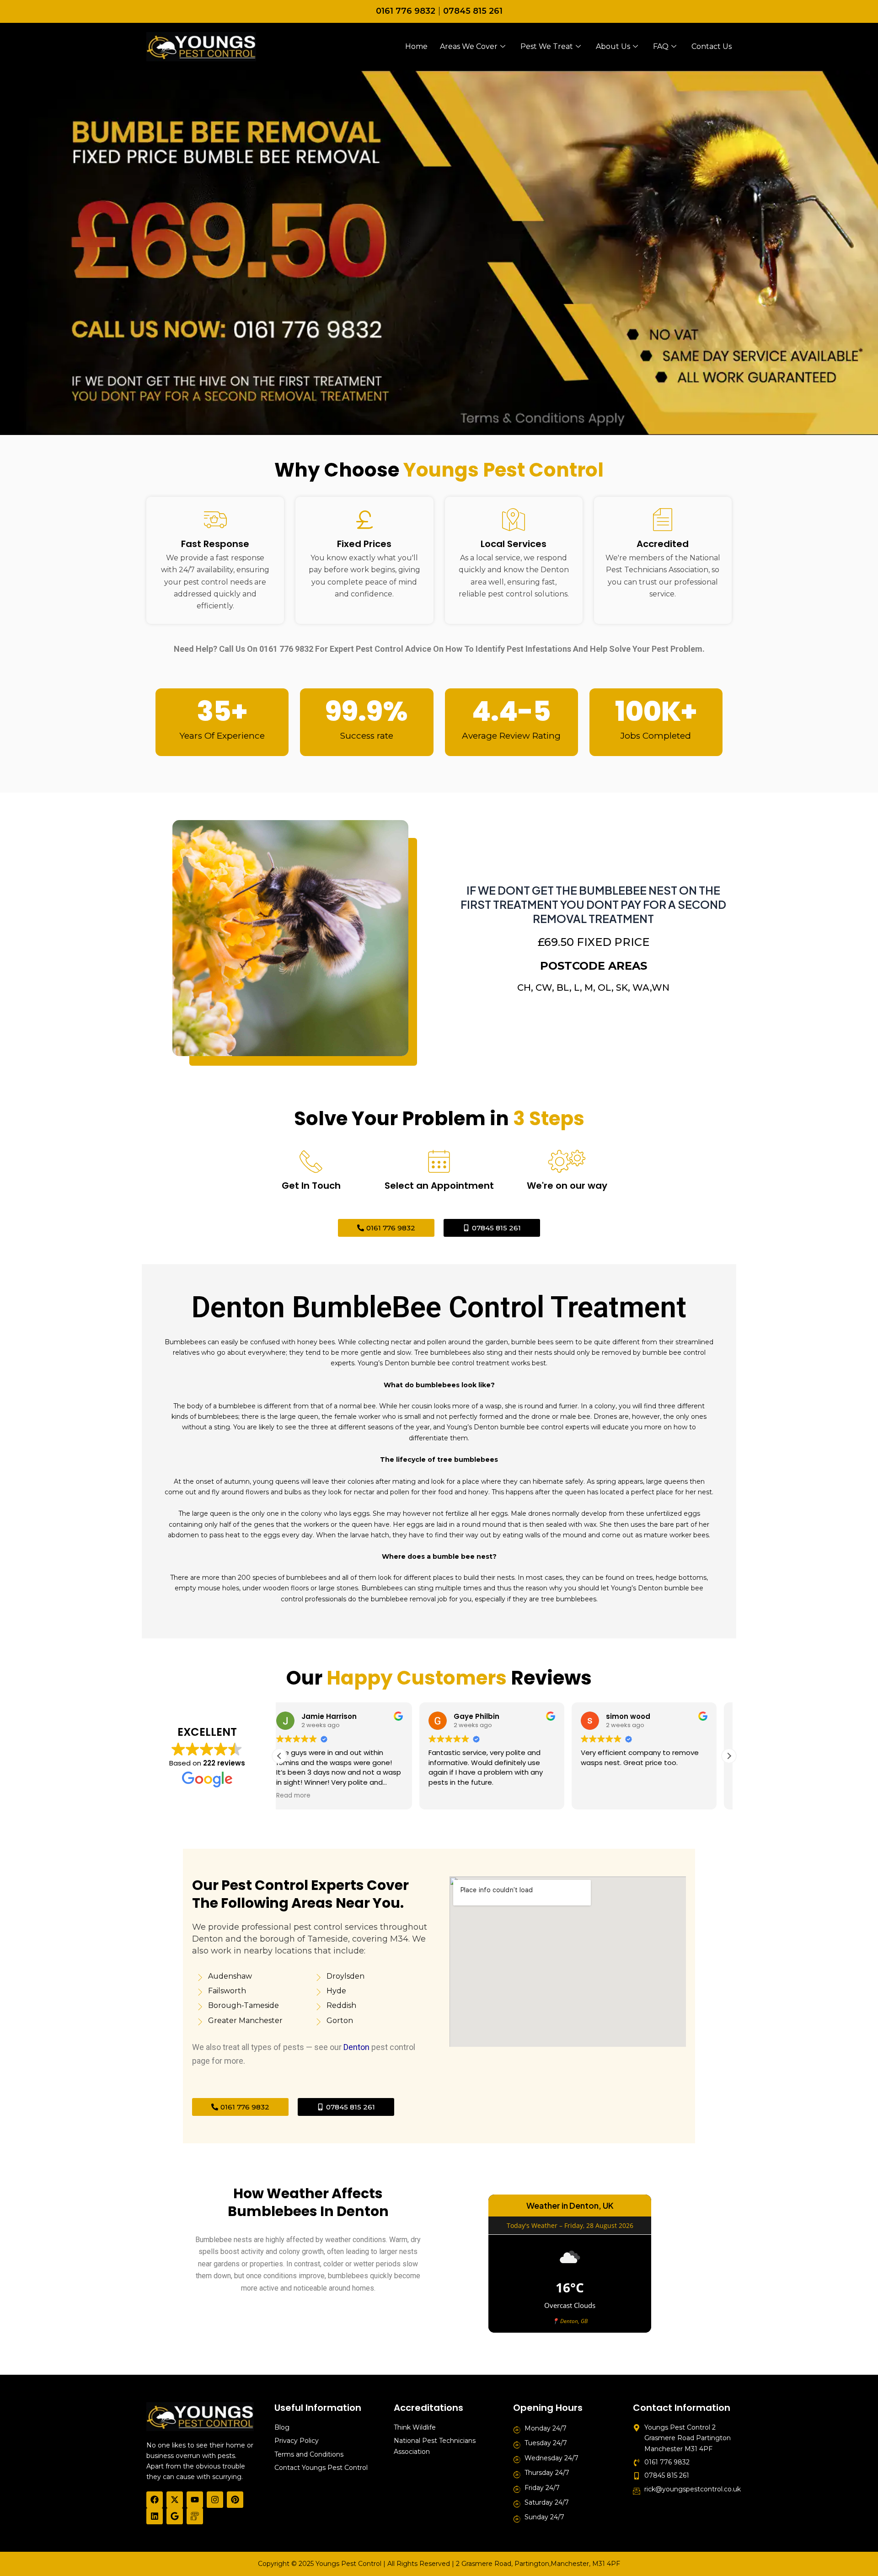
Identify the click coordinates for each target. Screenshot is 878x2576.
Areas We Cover (469, 46)
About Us (613, 46)
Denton (356, 2047)
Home (416, 46)
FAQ (661, 46)
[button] (729, 1756)
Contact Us (712, 46)
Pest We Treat (547, 46)
